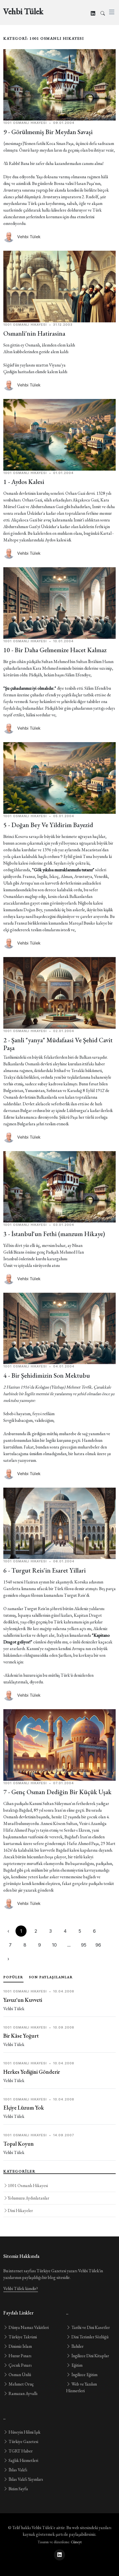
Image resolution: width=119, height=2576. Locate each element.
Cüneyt (76, 2542)
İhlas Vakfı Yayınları (25, 2479)
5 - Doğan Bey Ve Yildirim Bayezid (48, 825)
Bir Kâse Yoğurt (21, 2036)
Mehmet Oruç (21, 2384)
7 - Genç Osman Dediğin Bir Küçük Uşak (57, 1792)
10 (54, 1945)
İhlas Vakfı (17, 2470)
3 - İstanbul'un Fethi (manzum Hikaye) (54, 1234)
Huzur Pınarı (20, 2356)
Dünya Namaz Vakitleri (28, 2327)
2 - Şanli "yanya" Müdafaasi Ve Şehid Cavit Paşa (58, 1044)
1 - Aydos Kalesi (24, 482)
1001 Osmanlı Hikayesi (28, 2185)
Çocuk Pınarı (20, 2365)
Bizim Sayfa (18, 2489)
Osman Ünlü (19, 2375)
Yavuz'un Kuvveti (23, 2000)
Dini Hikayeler (20, 2210)
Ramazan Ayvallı (23, 2393)
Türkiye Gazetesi (23, 2441)
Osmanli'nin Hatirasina (34, 333)
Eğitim (77, 2365)
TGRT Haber (20, 2451)
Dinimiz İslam (20, 2346)
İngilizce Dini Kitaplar (90, 2356)
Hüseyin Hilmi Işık (24, 2432)
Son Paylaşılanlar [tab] (51, 1977)
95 (84, 1945)
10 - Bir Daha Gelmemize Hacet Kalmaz (55, 650)
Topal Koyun (19, 2144)
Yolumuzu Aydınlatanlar (29, 2198)
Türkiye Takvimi (22, 2337)
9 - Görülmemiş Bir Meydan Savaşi (48, 132)
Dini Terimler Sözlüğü (90, 2337)
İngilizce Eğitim (84, 2375)
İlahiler (77, 2346)
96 (98, 1945)
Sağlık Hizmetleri (23, 2460)
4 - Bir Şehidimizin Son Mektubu (47, 1375)
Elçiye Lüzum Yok (24, 2108)
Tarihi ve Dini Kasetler (90, 2327)
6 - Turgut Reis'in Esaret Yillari (45, 1570)
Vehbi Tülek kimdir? (21, 2288)
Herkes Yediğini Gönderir (32, 2072)
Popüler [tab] (13, 1977)
